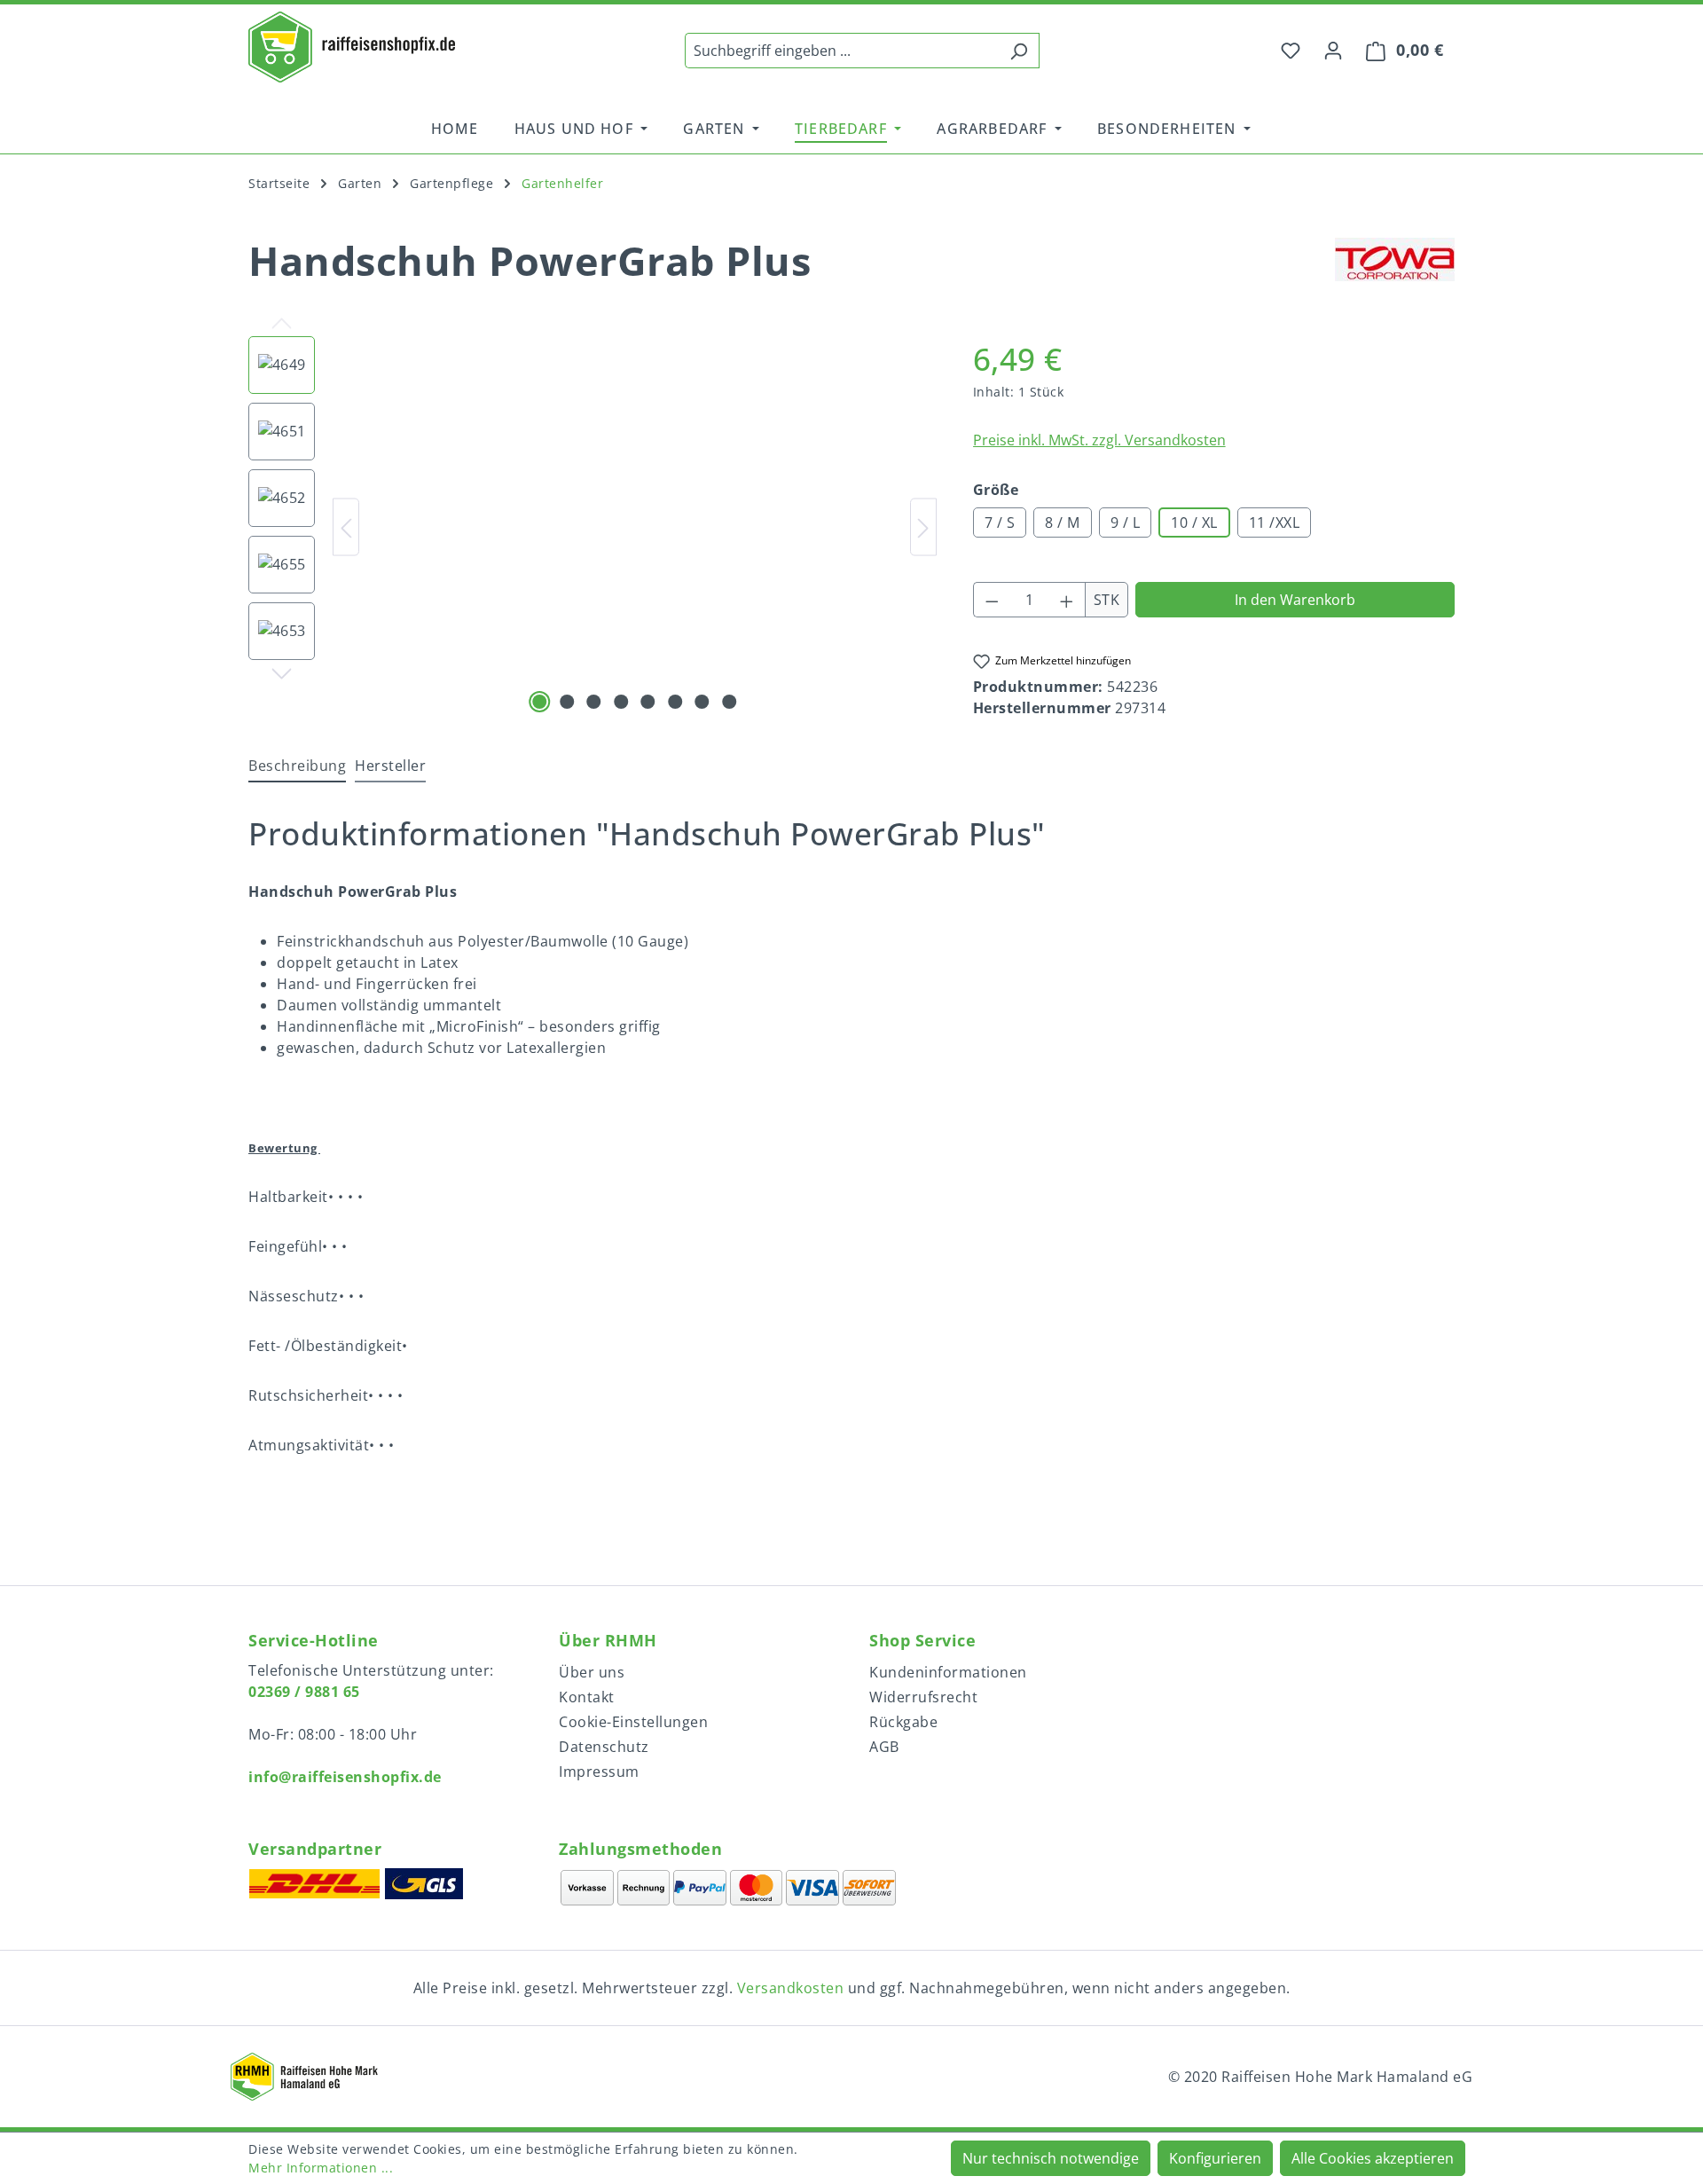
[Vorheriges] (346, 526)
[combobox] (842, 51)
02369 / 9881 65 (304, 1692)
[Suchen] (1019, 51)
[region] (593, 527)
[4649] (636, 527)
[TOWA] (1395, 269)
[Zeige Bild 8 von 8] (729, 702)
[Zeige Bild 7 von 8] (702, 702)
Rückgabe (903, 1722)
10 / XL (1194, 522)
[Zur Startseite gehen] (352, 47)
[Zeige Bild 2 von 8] (567, 702)
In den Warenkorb (1295, 600)
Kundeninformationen (948, 1672)
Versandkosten (791, 1988)
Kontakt (587, 1697)
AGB (884, 1747)
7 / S (1000, 522)
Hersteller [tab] (390, 766)
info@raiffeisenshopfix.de (345, 1777)
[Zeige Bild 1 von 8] (540, 702)
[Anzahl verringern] (992, 600)
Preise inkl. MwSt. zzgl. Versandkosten (1099, 440)
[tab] (297, 766)
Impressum (599, 1772)
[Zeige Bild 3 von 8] (594, 702)
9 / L (1126, 522)
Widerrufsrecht (923, 1697)
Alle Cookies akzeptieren (1373, 2158)
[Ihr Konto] (1333, 50)
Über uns (592, 1672)
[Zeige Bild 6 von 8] (675, 702)
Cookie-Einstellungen (633, 1722)
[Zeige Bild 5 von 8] (648, 702)
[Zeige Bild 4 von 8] (621, 702)
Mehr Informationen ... (321, 2168)
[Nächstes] (923, 526)
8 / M (1063, 522)
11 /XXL (1275, 522)
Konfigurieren (1215, 2158)
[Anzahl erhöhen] (1067, 600)
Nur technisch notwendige (1051, 2158)
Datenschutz (604, 1747)
